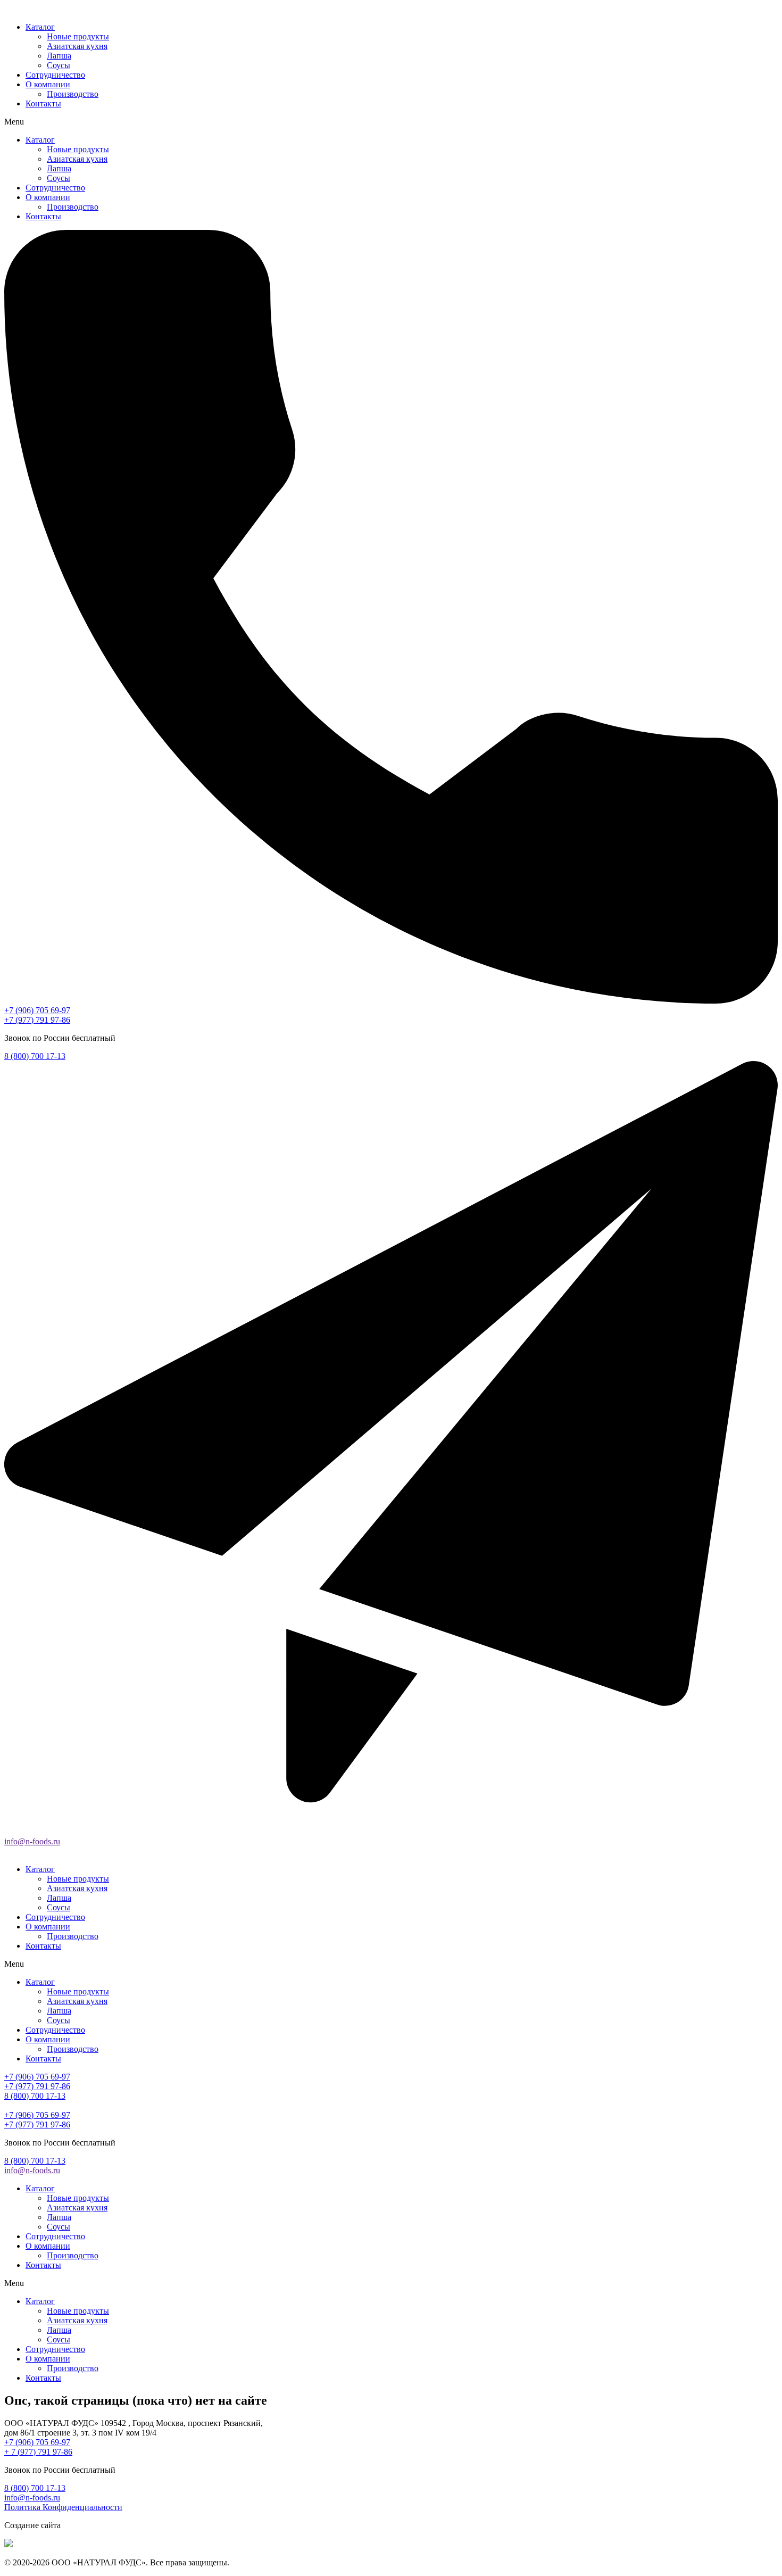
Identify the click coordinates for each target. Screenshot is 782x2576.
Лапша (59, 56)
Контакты (43, 103)
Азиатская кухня (77, 46)
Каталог (40, 27)
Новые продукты (78, 36)
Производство (73, 94)
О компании (48, 84)
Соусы (59, 65)
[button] (391, 122)
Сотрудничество (55, 75)
